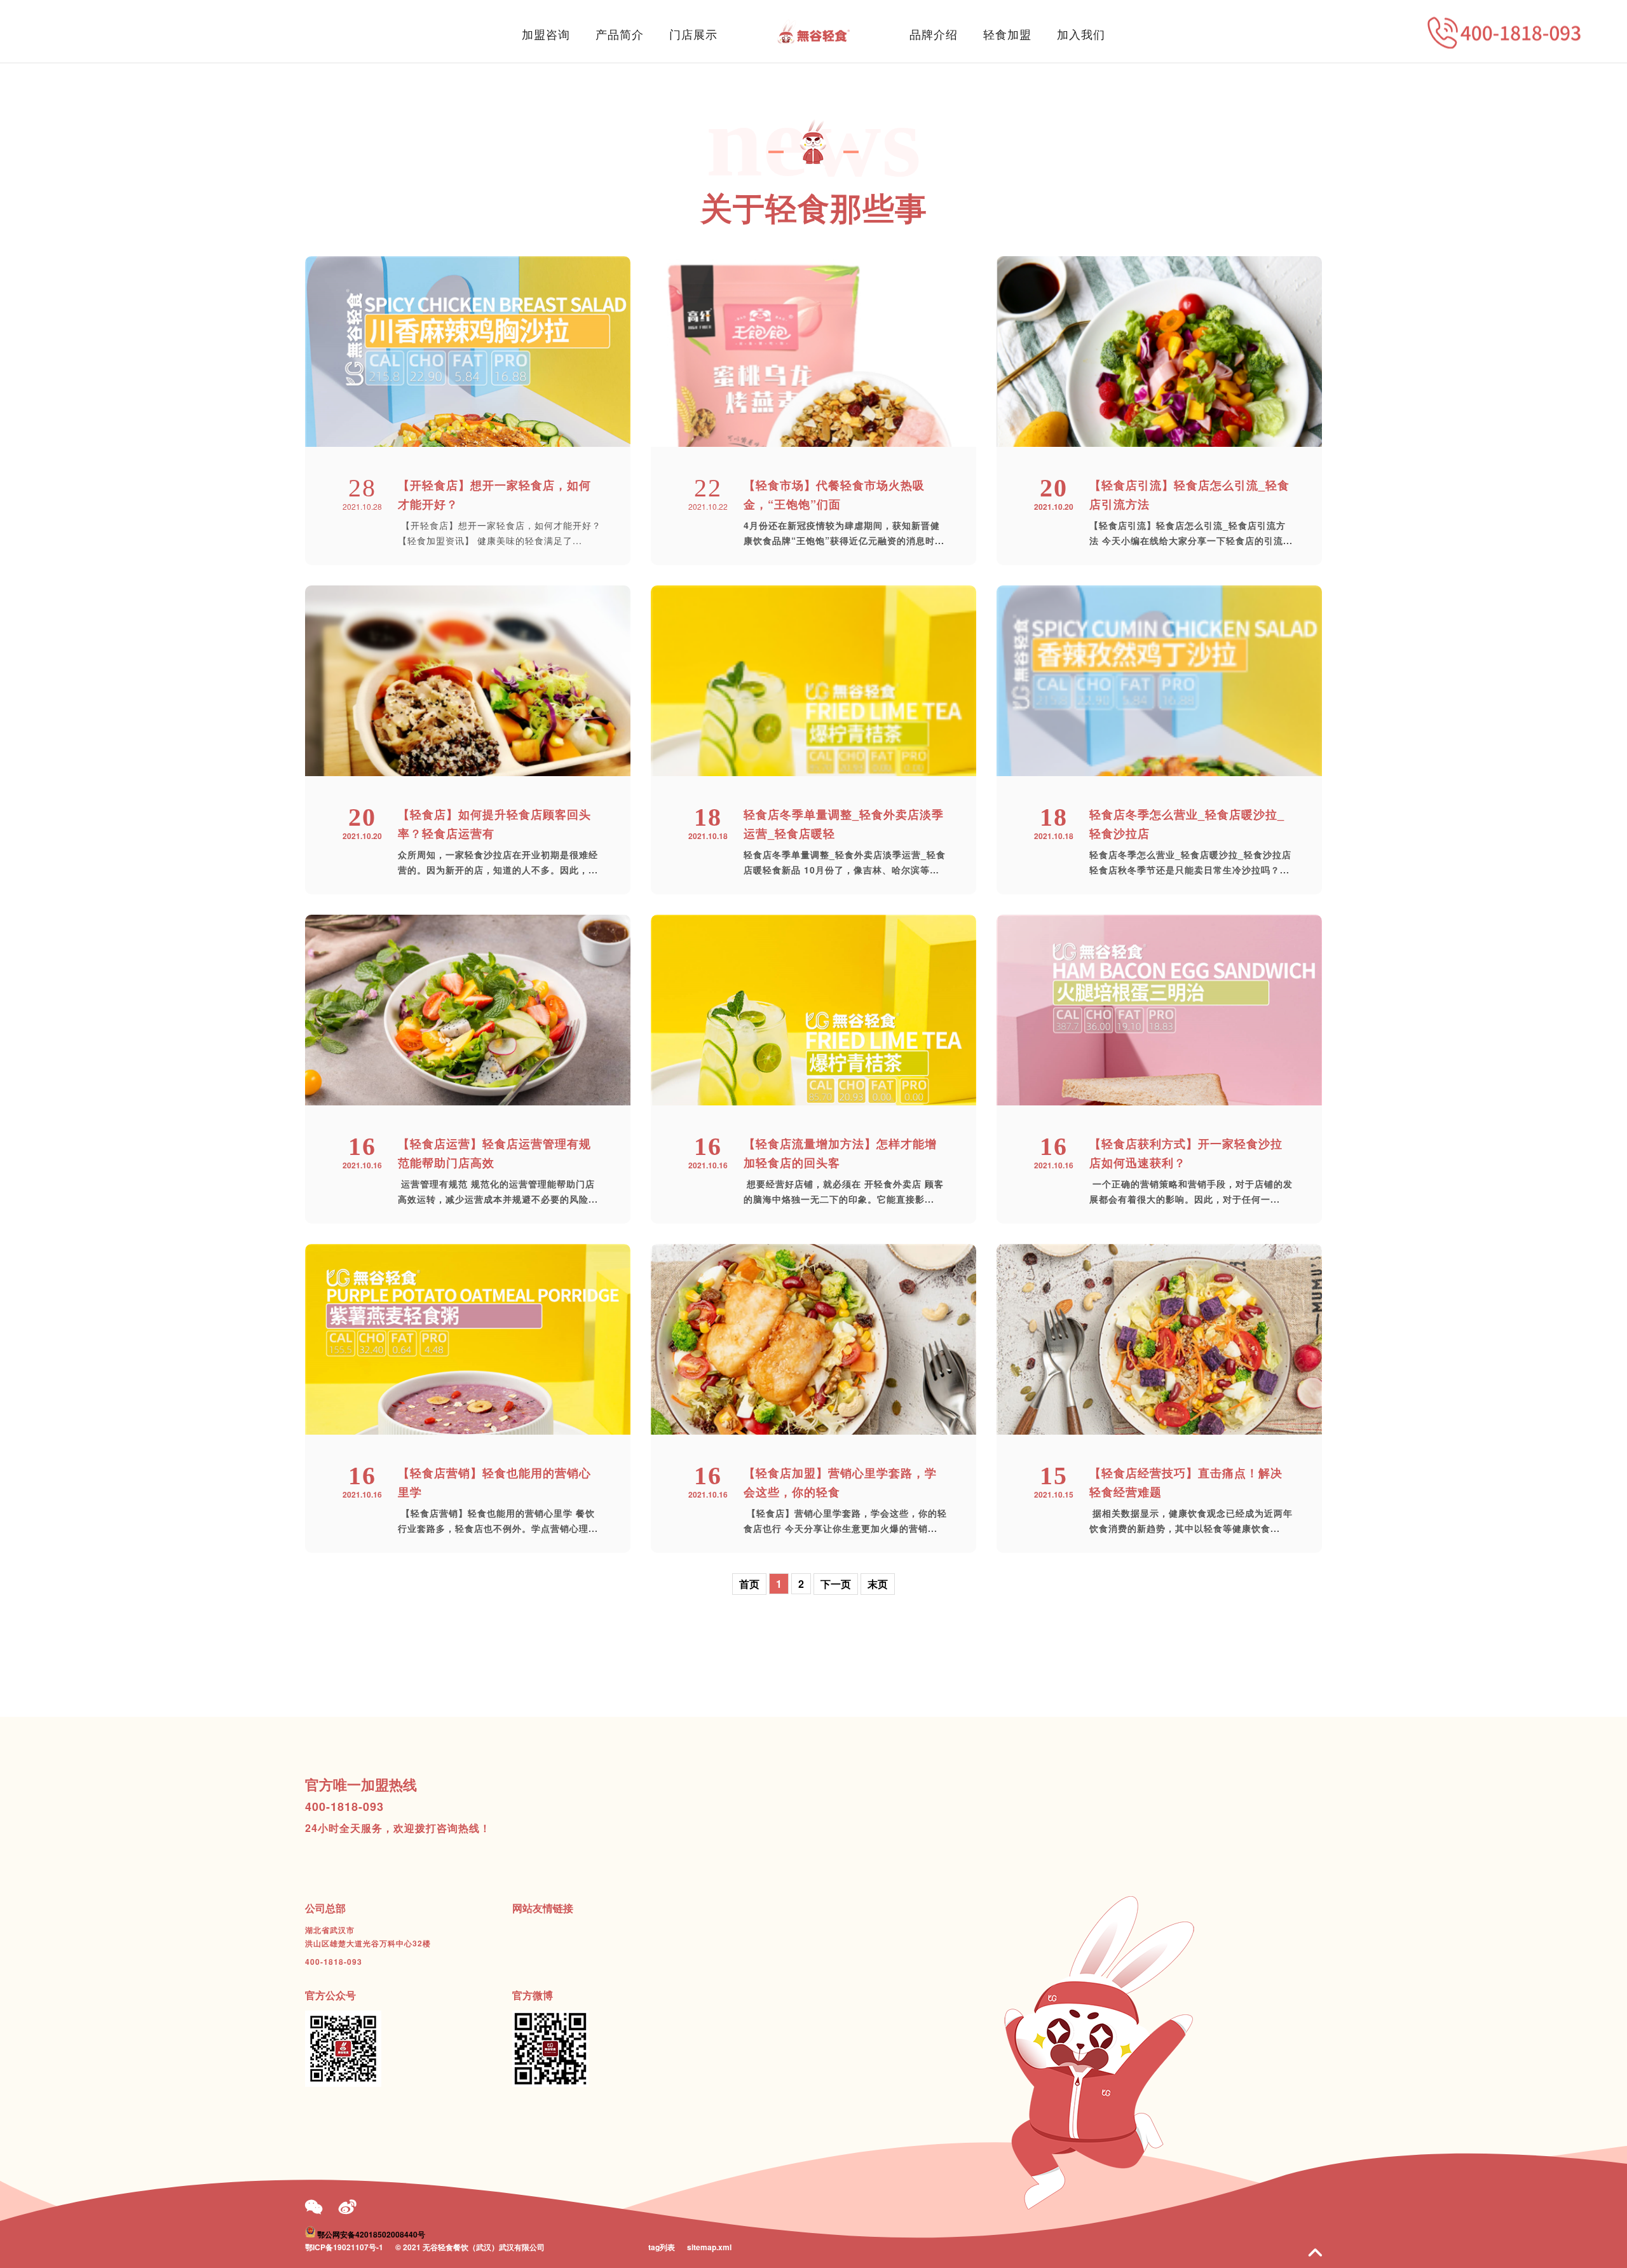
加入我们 (1081, 34)
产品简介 (620, 34)
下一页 (836, 1584)
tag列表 (662, 2247)
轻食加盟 (1007, 34)
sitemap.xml (709, 2247)
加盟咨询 (546, 34)
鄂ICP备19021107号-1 (344, 2247)
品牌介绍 (934, 34)
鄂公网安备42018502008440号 (371, 2234)
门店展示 (693, 34)
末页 (878, 1584)
